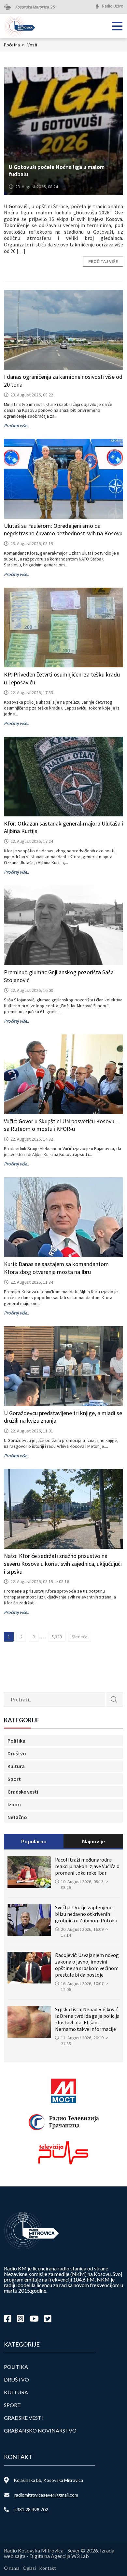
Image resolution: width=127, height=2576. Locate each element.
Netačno (17, 1817)
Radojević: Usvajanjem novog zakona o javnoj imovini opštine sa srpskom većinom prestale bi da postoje (87, 1965)
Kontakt (48, 2568)
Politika (16, 1741)
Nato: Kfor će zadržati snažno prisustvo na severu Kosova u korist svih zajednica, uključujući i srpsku (63, 1564)
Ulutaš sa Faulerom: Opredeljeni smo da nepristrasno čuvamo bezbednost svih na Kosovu (63, 530)
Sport (14, 1779)
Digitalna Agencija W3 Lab (59, 2556)
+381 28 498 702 (31, 2509)
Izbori (14, 1804)
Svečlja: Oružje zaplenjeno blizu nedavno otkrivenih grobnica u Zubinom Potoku (86, 1914)
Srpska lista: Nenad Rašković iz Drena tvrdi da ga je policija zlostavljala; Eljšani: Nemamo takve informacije (87, 2019)
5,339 (57, 1637)
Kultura (16, 1766)
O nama (12, 2568)
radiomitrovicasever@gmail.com (46, 2495)
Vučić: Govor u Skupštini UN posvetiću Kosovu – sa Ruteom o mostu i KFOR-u (61, 1125)
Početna (14, 45)
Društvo (17, 1753)
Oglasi (29, 2568)
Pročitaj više (103, 261)
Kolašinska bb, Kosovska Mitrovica (48, 2480)
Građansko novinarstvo (40, 2430)
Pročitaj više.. (16, 426)
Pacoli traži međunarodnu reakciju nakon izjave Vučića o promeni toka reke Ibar (87, 1866)
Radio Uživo (113, 6)
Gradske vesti (23, 1792)
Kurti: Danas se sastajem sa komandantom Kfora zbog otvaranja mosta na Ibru (56, 1268)
